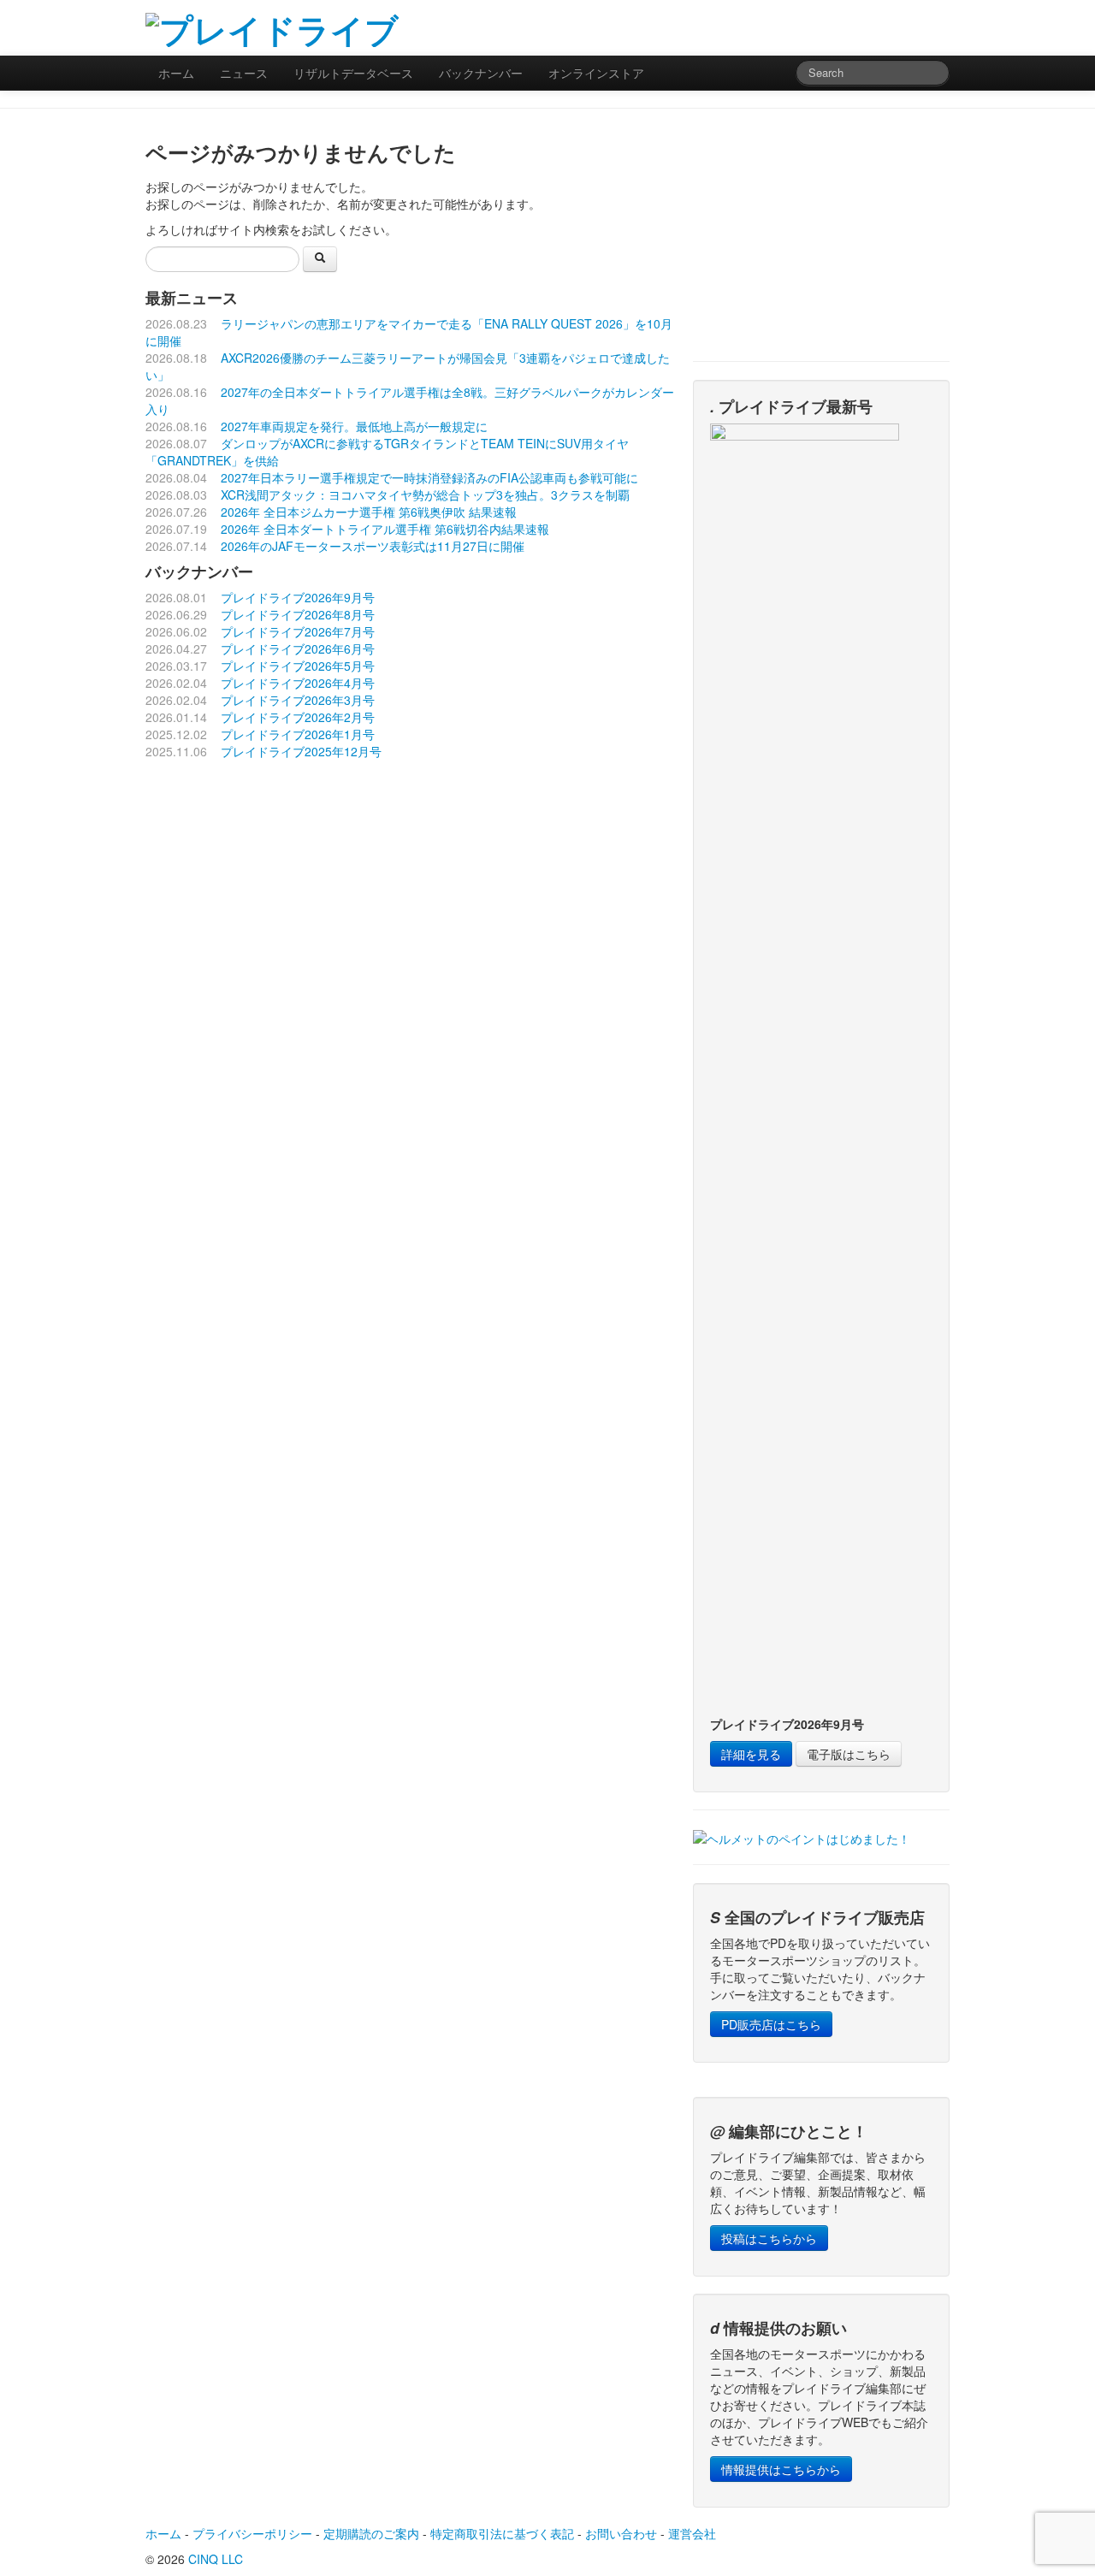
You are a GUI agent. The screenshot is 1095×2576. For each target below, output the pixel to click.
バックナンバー (481, 73)
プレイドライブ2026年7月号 (298, 631)
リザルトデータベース (353, 73)
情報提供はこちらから (781, 2469)
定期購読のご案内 (371, 2533)
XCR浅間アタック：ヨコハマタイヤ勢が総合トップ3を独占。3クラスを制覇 (425, 494)
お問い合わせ (621, 2533)
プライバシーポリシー (252, 2533)
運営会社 (692, 2533)
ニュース (244, 73)
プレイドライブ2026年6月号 (298, 648)
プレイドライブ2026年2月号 (298, 717)
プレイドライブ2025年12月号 (301, 751)
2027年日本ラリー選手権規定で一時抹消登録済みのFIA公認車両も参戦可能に (429, 477)
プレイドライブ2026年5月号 (298, 666)
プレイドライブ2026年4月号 (298, 683)
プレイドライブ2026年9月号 (298, 597)
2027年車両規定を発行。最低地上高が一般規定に (354, 426)
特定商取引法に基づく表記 (502, 2533)
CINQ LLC (216, 2559)
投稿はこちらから (769, 2238)
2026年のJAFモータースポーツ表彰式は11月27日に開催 (373, 546)
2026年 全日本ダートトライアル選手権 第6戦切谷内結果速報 (385, 529)
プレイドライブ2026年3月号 (298, 700)
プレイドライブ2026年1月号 (298, 734)
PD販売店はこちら (771, 2024)
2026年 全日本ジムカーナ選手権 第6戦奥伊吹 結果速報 (369, 512)
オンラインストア (596, 73)
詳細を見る (751, 1754)
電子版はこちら (849, 1754)
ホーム (176, 73)
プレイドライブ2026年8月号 (298, 614)
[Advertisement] (749, 26)
